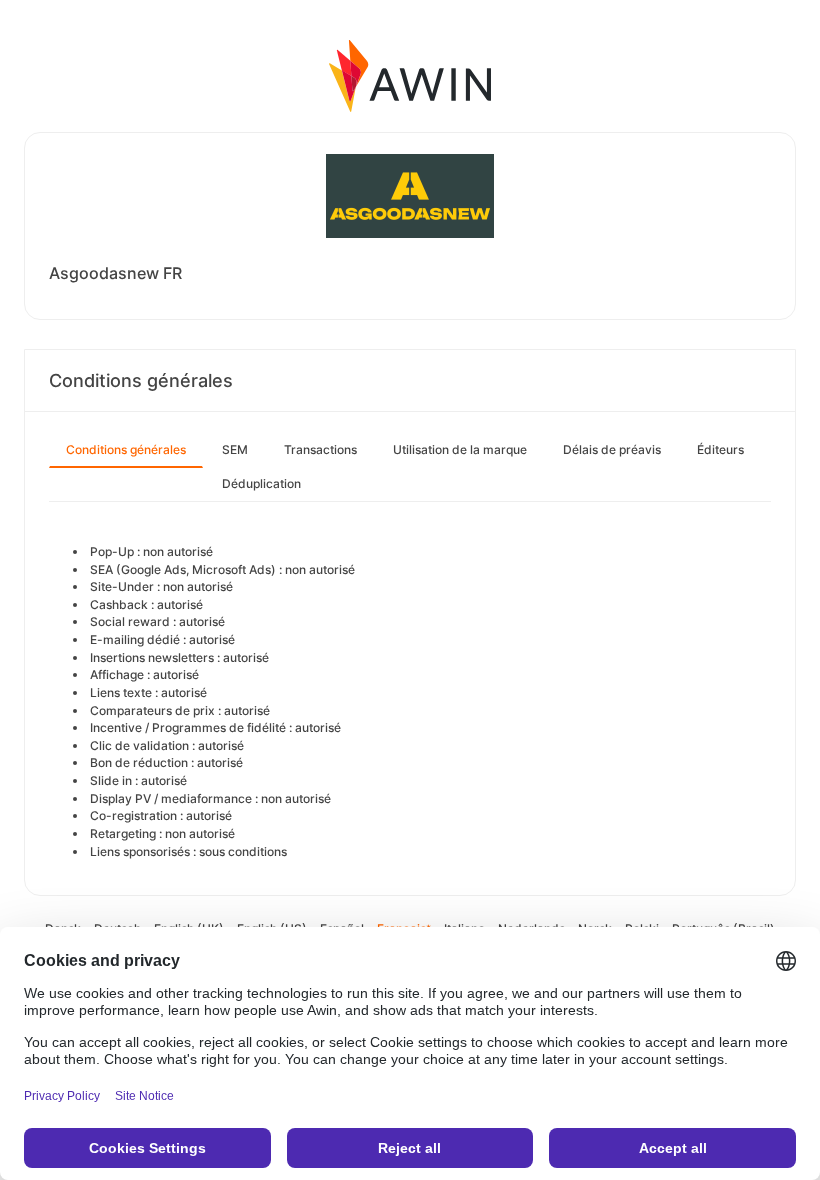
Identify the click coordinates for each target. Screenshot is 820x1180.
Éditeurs (720, 449)
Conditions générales (126, 449)
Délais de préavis (612, 449)
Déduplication (261, 483)
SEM (235, 449)
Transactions (320, 449)
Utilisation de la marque (460, 449)
